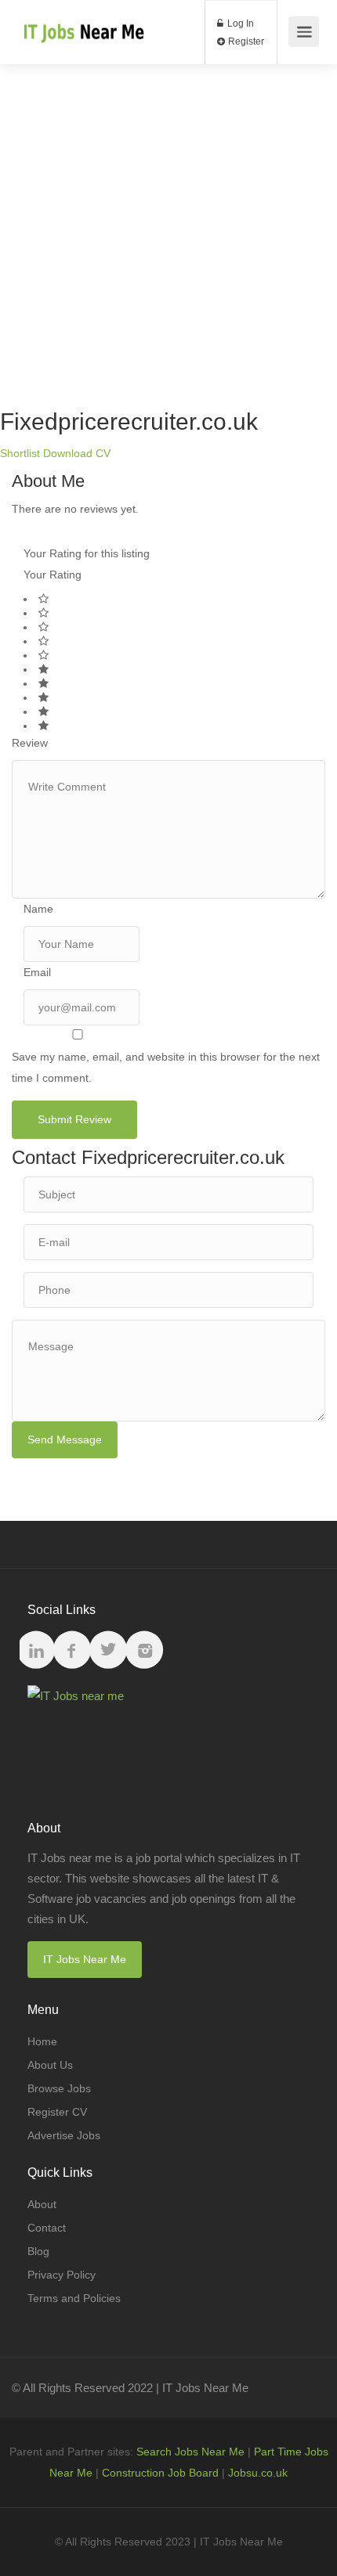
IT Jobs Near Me (85, 1959)
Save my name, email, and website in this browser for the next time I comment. (166, 1067)
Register (245, 41)
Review (30, 743)
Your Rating (53, 575)
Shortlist (20, 453)
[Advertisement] (168, 232)
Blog (38, 2251)
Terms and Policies (74, 2298)
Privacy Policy (62, 2275)
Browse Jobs (59, 2088)
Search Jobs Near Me (190, 2452)
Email (37, 972)
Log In (239, 23)
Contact (47, 2228)
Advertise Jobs (64, 2135)
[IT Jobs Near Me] (82, 24)
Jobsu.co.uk (258, 2473)
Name (38, 909)
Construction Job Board (160, 2473)
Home (42, 2041)
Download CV (77, 453)
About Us (50, 2065)
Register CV (57, 2112)
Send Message (65, 1439)
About (42, 2204)
